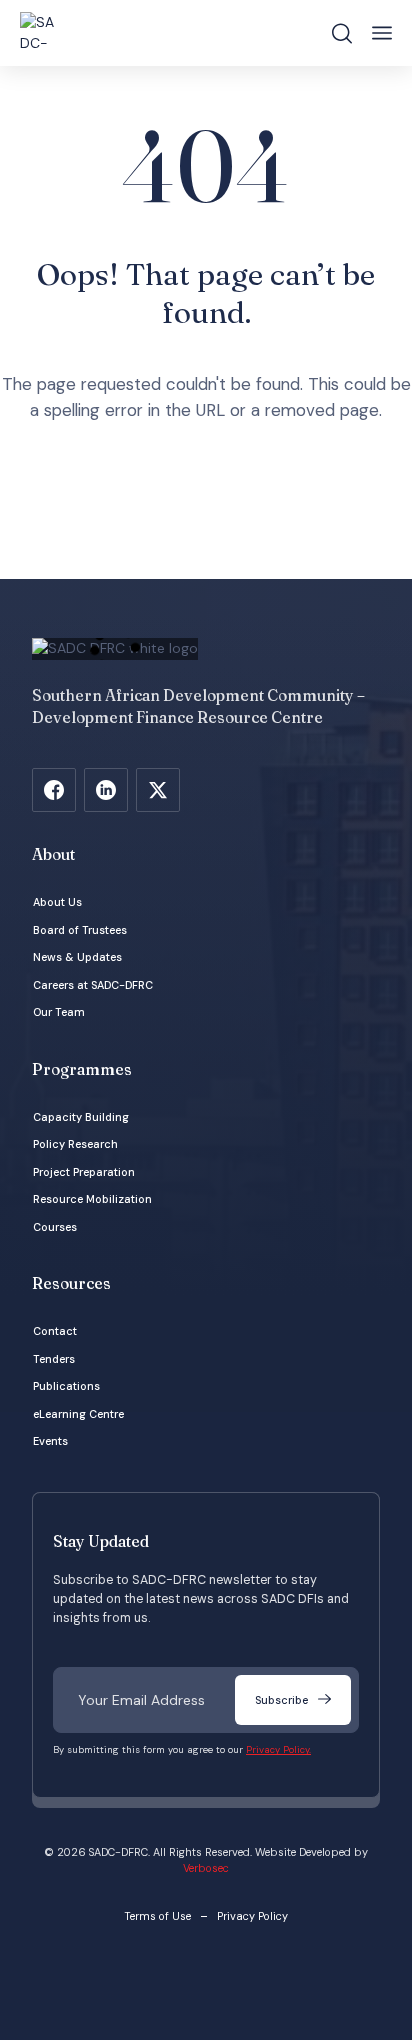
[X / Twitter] (158, 790)
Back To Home (211, 511)
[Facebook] (54, 790)
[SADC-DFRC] (40, 33)
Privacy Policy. (278, 1750)
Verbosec (206, 1868)
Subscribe (281, 1700)
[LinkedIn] (106, 790)
